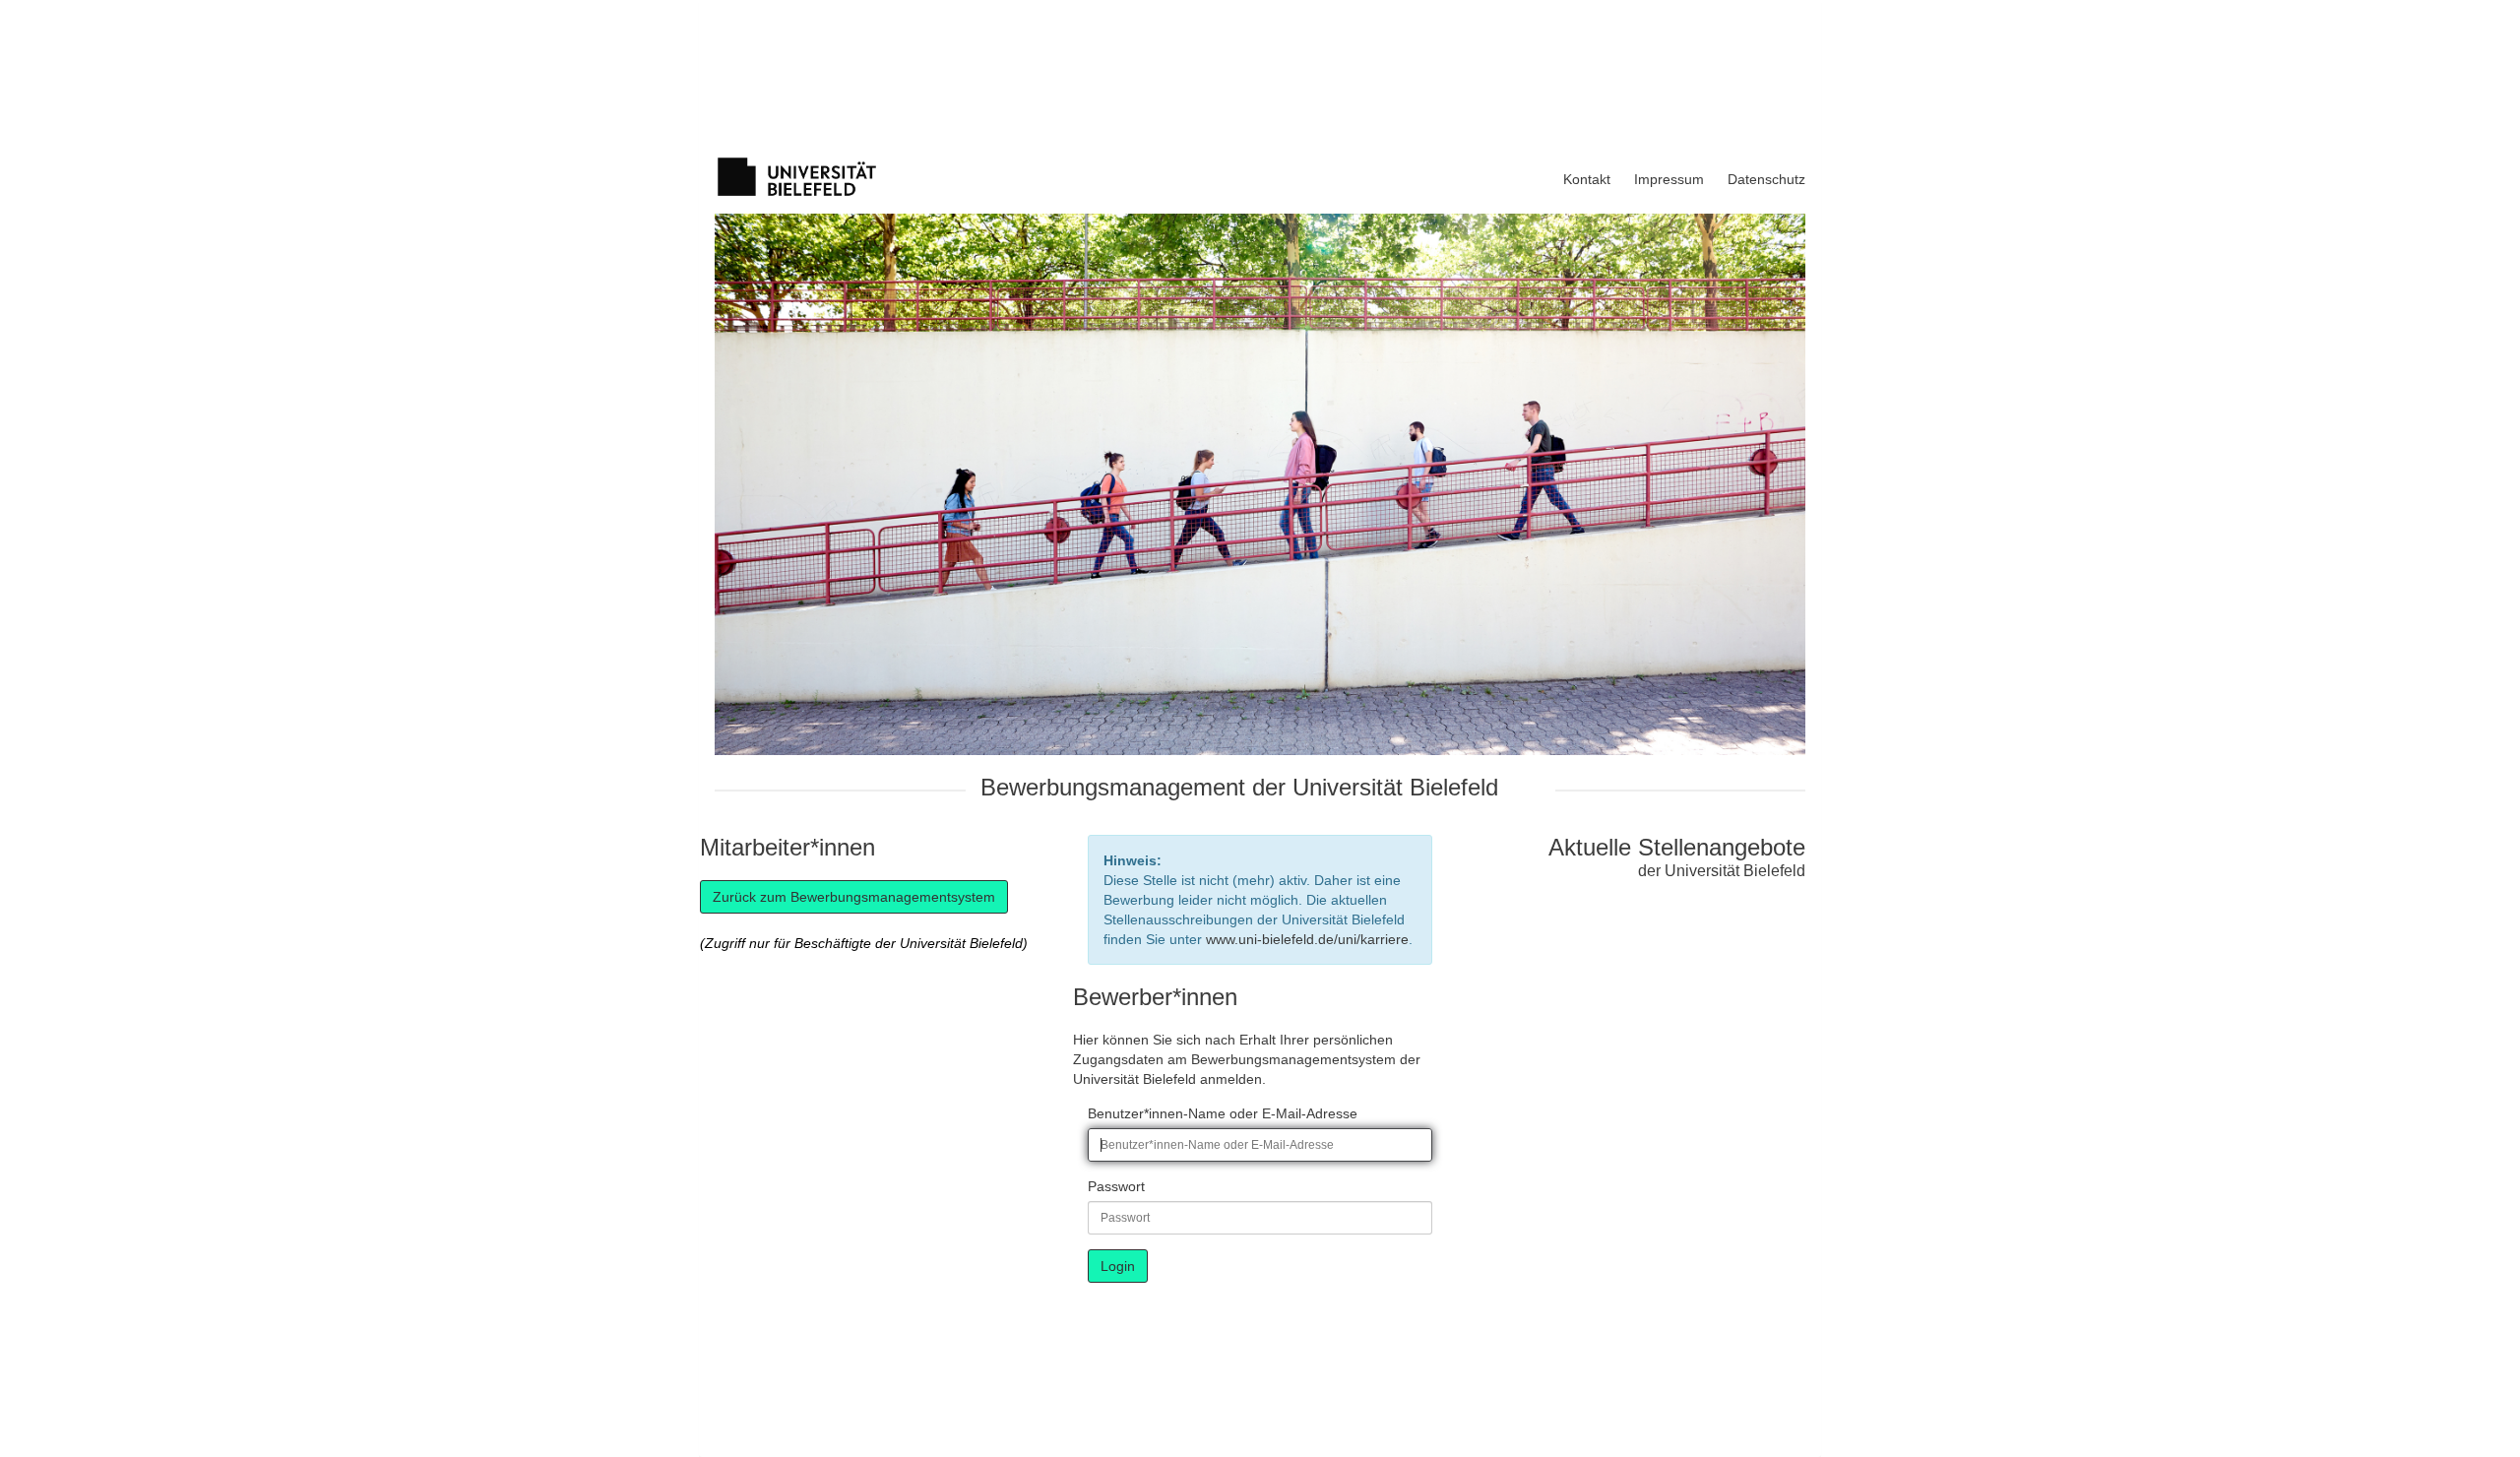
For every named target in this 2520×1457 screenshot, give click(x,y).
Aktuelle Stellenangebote (1677, 847)
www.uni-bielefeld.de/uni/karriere (1307, 939)
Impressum (1669, 179)
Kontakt (1587, 179)
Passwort (1116, 1186)
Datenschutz (1766, 179)
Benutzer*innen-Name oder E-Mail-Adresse (1223, 1113)
